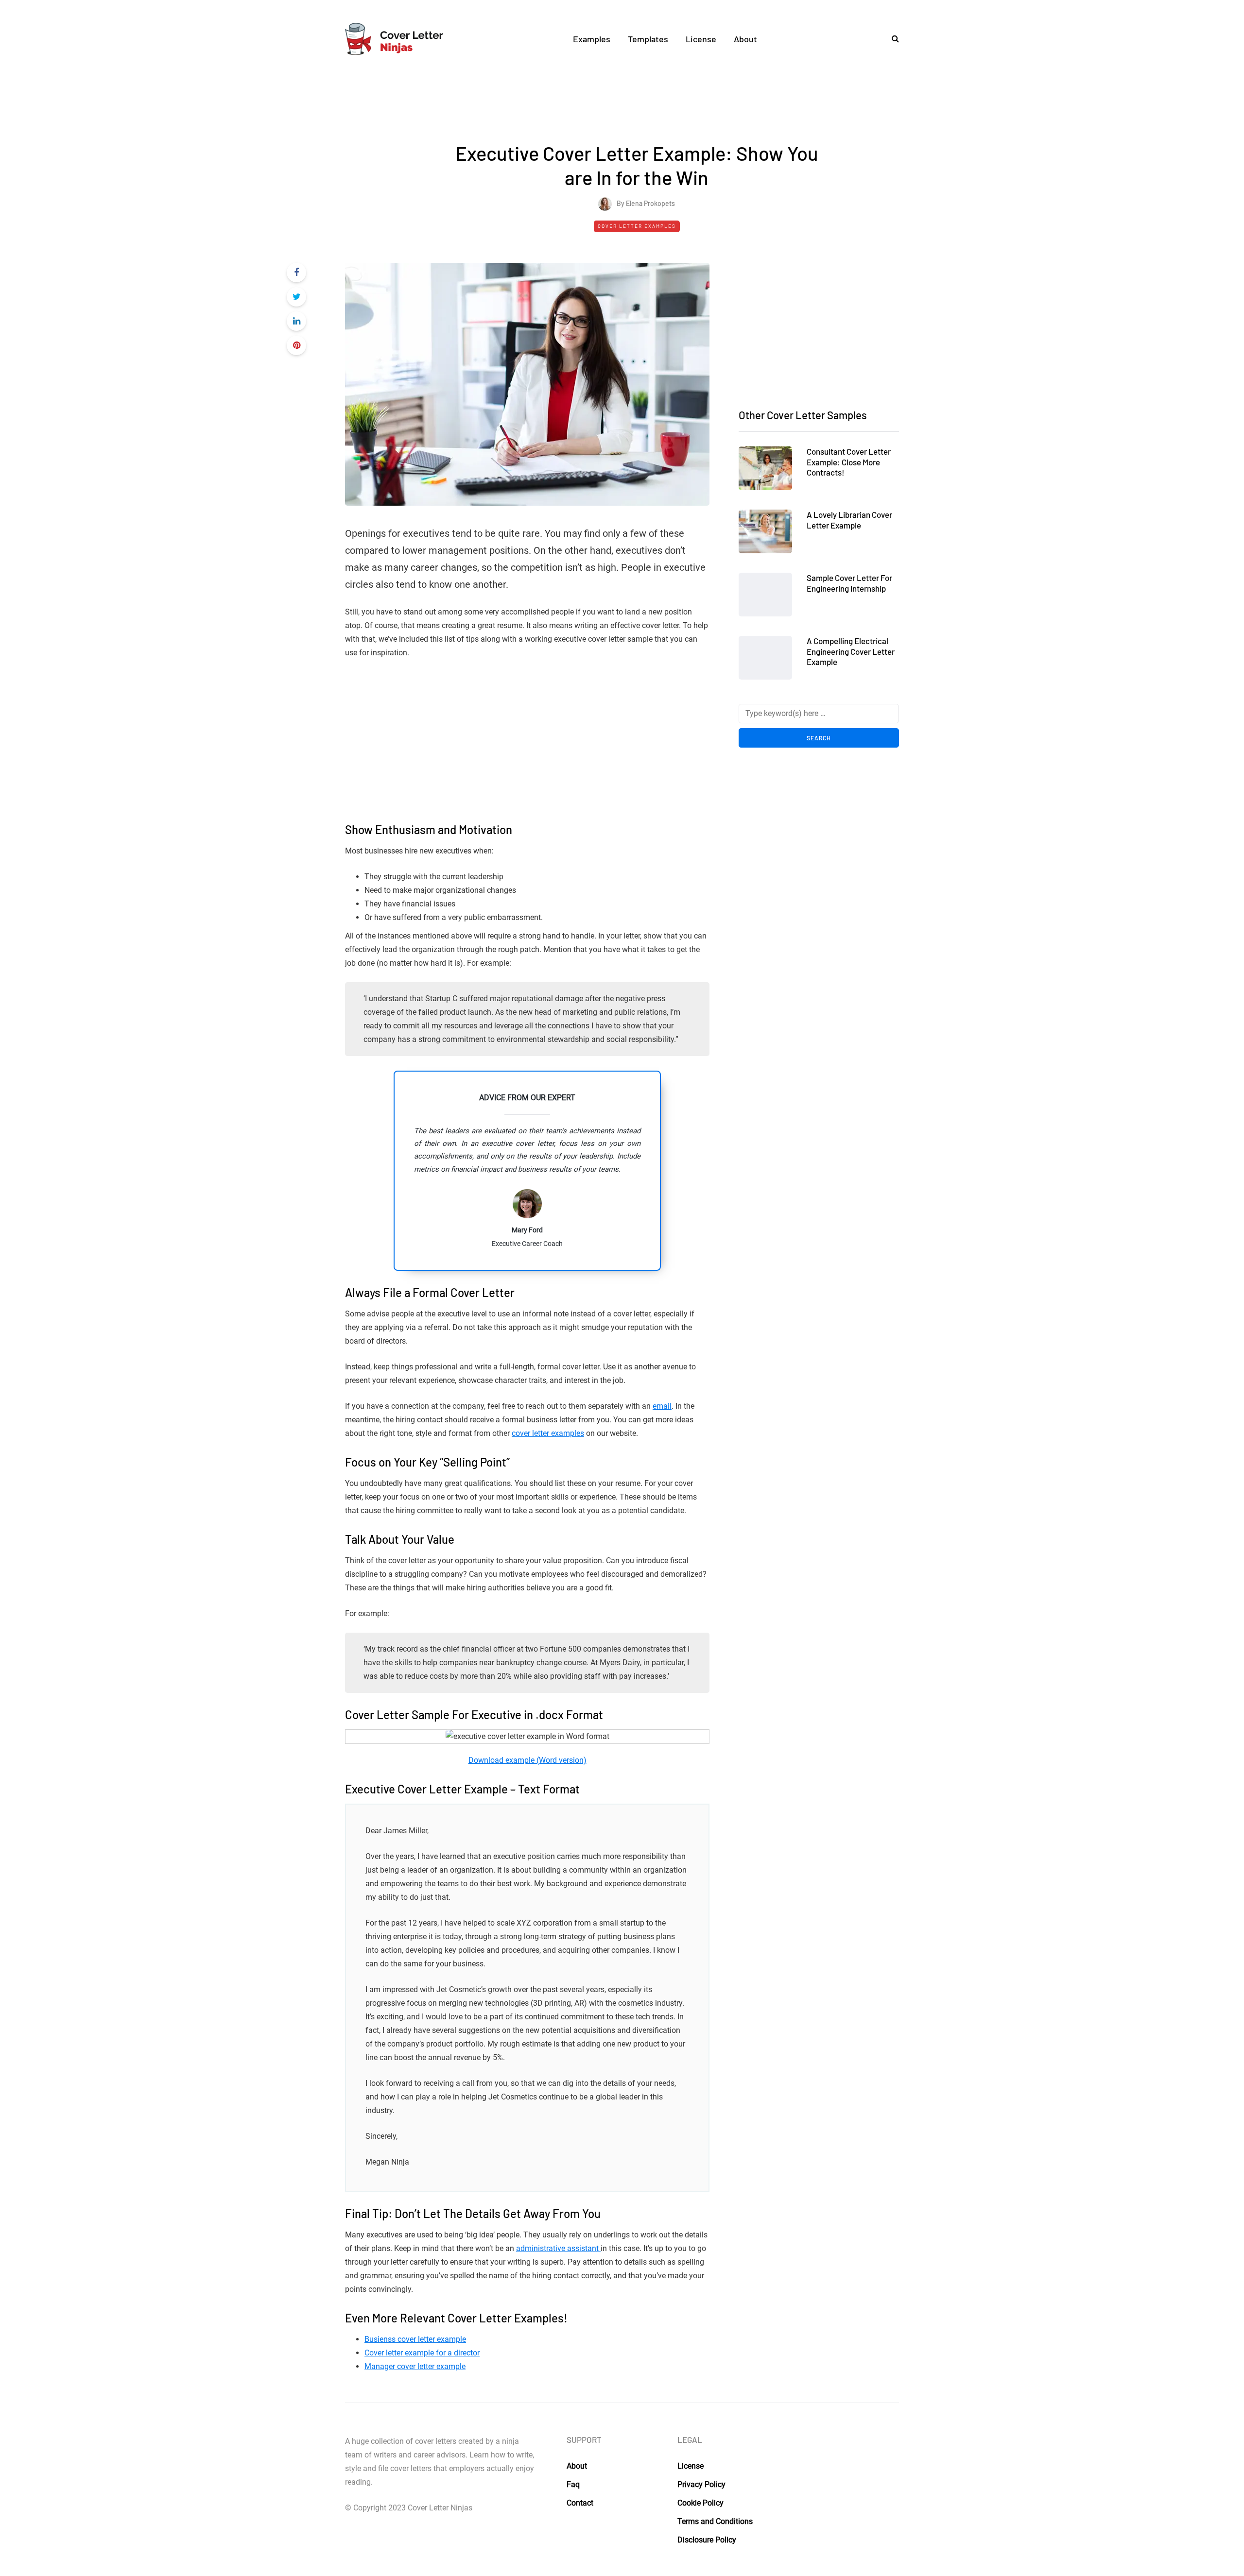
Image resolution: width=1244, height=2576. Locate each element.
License (701, 39)
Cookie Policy (700, 2503)
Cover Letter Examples (637, 226)
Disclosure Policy (707, 2540)
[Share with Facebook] (296, 273)
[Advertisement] (637, 104)
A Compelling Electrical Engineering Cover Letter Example (851, 651)
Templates (648, 39)
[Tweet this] (296, 297)
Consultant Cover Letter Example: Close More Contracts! (849, 462)
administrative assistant (558, 2248)
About (745, 39)
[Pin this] (296, 345)
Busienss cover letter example (415, 2339)
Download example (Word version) (527, 1760)
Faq (573, 2484)
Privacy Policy (701, 2484)
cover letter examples (548, 1433)
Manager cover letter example (415, 2366)
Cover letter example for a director (422, 2353)
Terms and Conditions (715, 2521)
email (662, 1406)
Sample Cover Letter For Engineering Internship (849, 583)
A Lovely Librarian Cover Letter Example (849, 520)
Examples (592, 39)
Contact (580, 2503)
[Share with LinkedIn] (296, 321)
